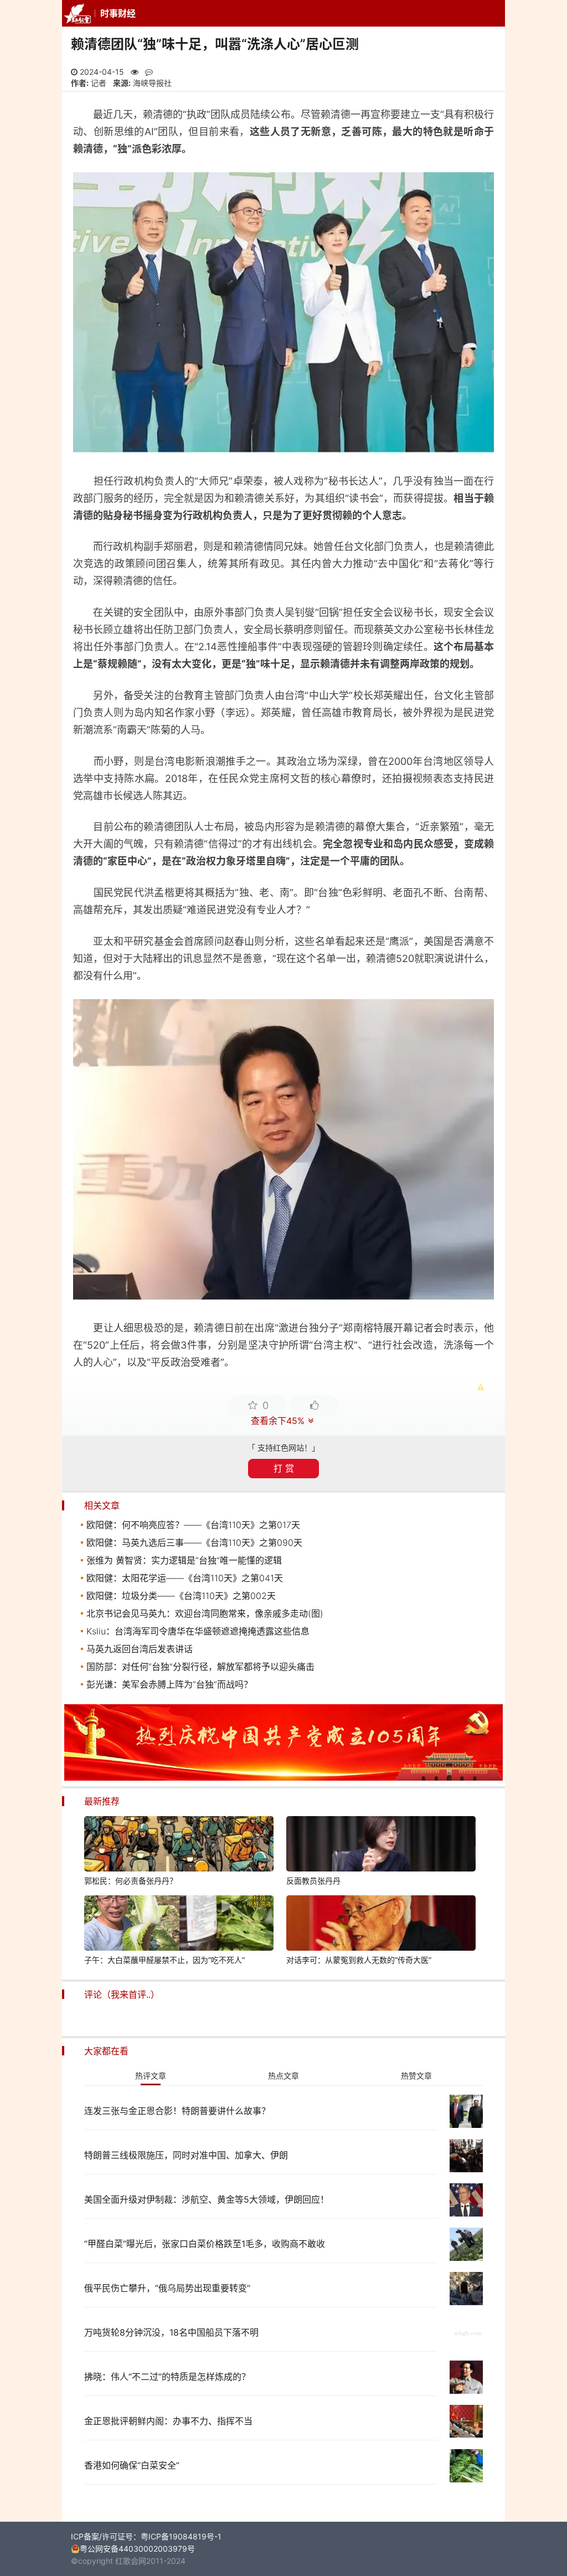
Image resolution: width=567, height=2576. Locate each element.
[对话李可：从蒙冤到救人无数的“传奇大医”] (381, 1925)
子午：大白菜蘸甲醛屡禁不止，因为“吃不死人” (164, 1960)
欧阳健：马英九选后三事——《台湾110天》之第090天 (194, 1542)
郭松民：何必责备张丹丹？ (131, 1881)
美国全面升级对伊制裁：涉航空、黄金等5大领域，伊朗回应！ (207, 2199)
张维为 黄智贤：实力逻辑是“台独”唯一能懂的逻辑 (184, 1560)
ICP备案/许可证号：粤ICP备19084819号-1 (146, 2536)
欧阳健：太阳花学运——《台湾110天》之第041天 (185, 1578)
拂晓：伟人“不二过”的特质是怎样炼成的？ (167, 2377)
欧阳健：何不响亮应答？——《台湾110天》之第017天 (193, 1525)
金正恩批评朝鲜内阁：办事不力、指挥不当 (168, 2421)
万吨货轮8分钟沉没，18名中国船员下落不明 (171, 2332)
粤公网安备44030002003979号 (137, 2549)
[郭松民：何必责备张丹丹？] (179, 1845)
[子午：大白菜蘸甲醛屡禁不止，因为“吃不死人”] (179, 1925)
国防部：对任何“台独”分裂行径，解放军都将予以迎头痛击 (200, 1667)
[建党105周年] (283, 1778)
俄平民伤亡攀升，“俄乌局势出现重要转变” (167, 2288)
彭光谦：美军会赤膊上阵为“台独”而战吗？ (169, 1684)
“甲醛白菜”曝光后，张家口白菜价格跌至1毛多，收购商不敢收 (205, 2244)
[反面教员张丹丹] (381, 1845)
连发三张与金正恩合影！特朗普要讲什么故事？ (177, 2111)
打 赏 (284, 1468)
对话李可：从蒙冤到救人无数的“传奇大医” (359, 1960)
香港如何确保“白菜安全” (132, 2465)
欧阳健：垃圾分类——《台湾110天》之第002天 (181, 1596)
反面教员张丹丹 (313, 1881)
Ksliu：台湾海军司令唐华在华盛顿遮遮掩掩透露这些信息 (198, 1631)
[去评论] (540, 1765)
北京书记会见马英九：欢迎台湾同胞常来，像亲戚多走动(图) (205, 1613)
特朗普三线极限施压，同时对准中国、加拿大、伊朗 (186, 2155)
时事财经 (118, 13)
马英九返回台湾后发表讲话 (140, 1649)
